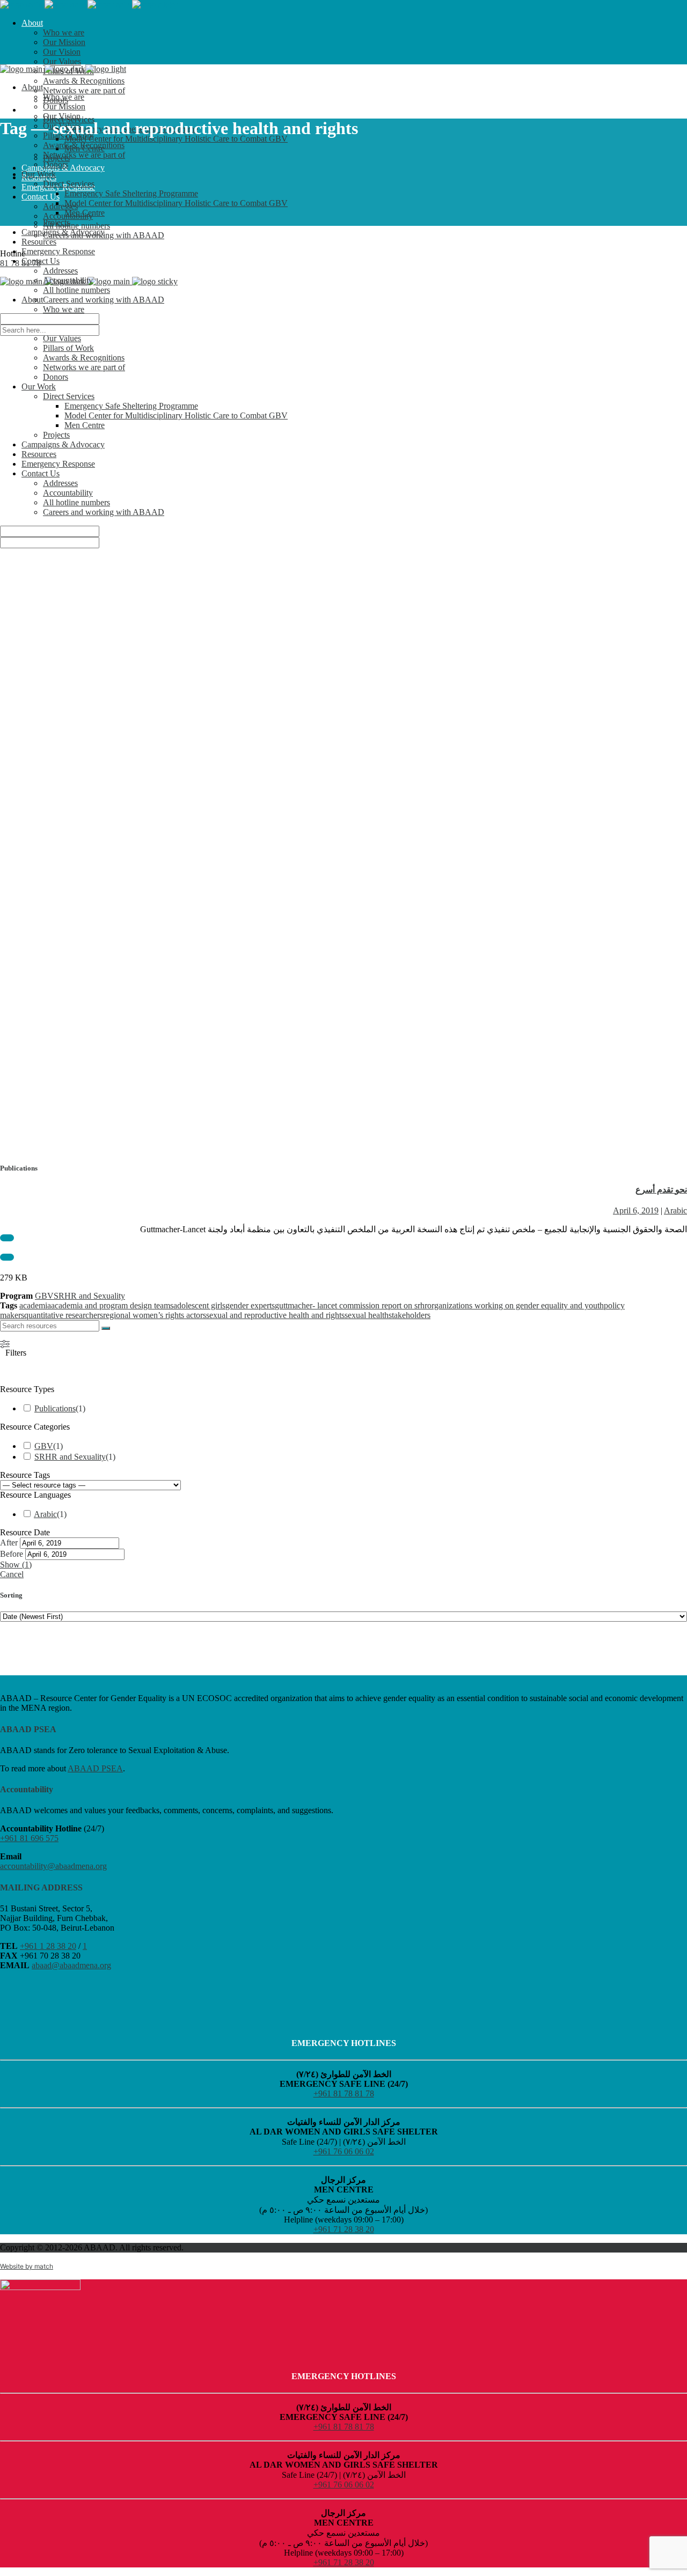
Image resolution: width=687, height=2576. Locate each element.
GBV (44, 1296)
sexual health (367, 1315)
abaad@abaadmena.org (71, 1965)
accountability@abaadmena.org (53, 1866)
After (9, 1543)
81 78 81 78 (20, 263)
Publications (55, 1408)
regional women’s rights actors (155, 1315)
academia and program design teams (112, 1305)
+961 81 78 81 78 (344, 2093)
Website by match (27, 2266)
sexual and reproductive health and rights (275, 1315)
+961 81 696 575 (29, 1838)
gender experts (250, 1305)
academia (35, 1305)
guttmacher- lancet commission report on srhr (351, 1305)
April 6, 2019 (636, 1210)
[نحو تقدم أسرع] (343, 709)
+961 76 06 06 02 (344, 2151)
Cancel (12, 1574)
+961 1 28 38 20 (48, 1946)
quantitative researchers (64, 1315)
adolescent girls (199, 1305)
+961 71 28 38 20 (344, 2229)
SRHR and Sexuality (89, 1296)
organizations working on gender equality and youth (516, 1305)
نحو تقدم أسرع (661, 1190)
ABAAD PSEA (95, 1768)
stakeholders (410, 1315)
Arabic (675, 1210)
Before (12, 1554)
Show (16, 1565)
